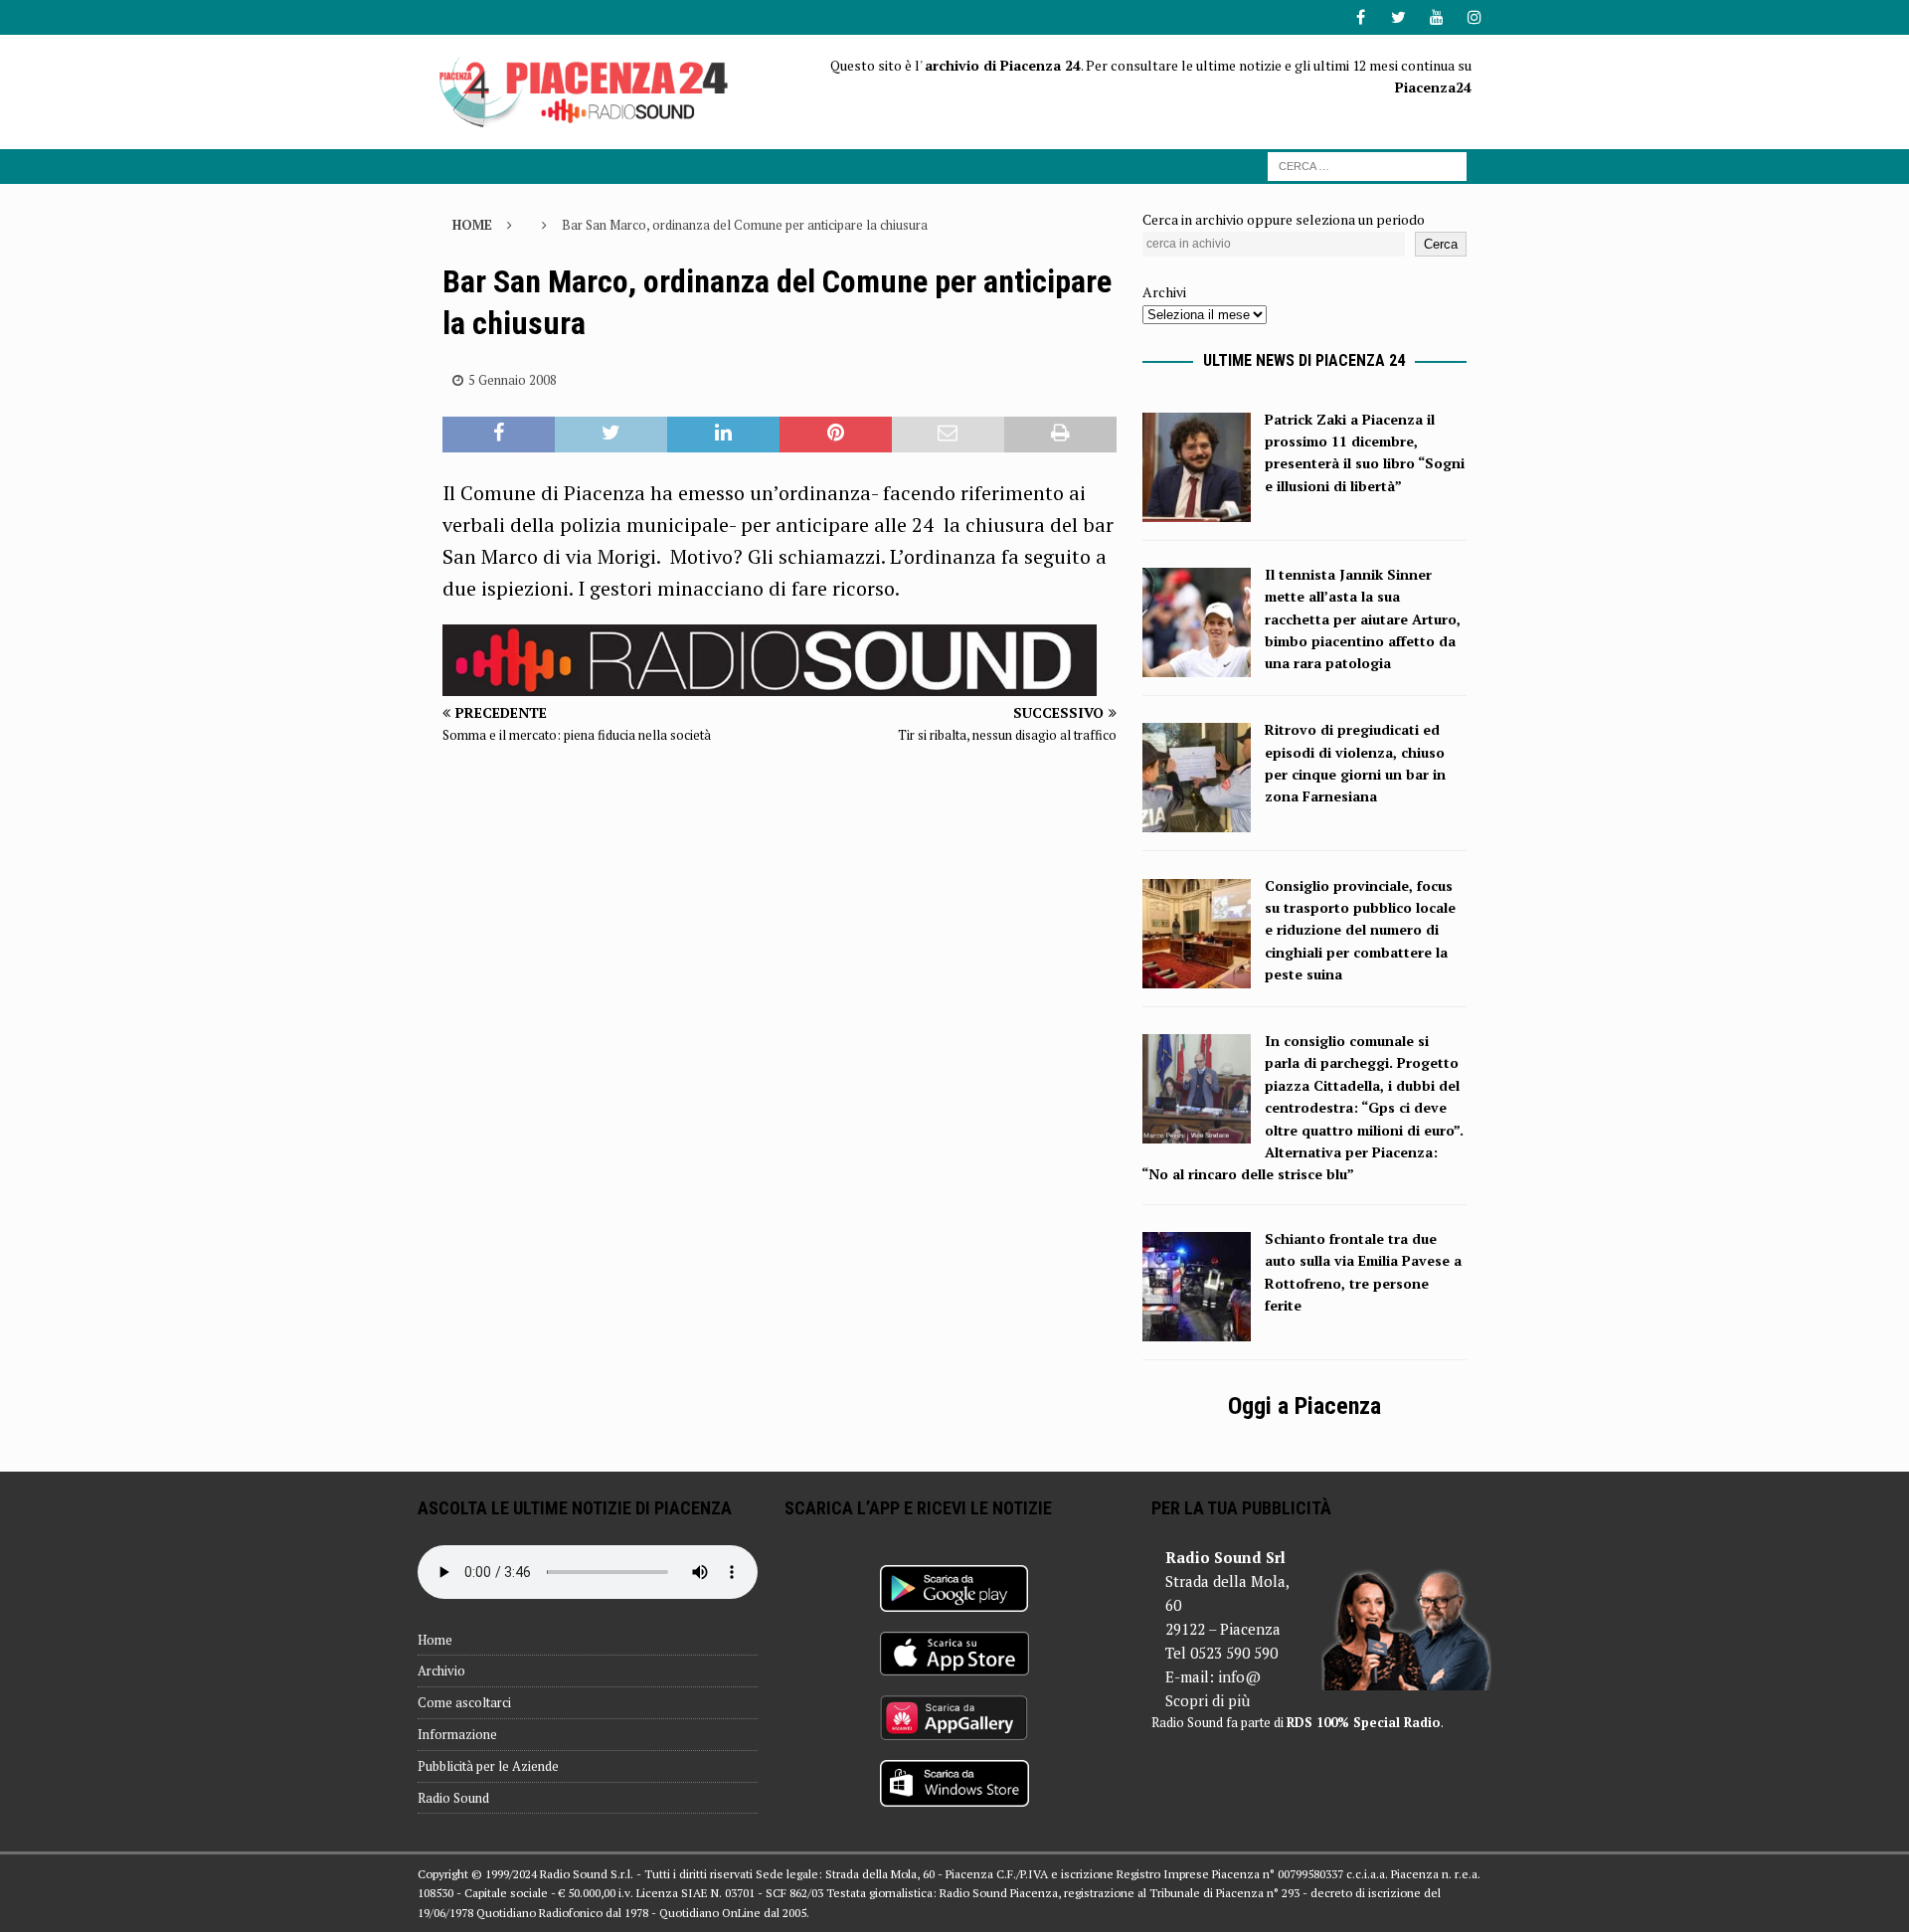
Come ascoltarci (464, 1702)
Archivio (441, 1670)
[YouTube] (1436, 17)
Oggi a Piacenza (1304, 1406)
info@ (1239, 1676)
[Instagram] (1474, 17)
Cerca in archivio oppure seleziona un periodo (1284, 219)
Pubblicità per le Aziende (488, 1766)
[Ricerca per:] (1367, 165)
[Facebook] (1361, 17)
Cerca (1441, 244)
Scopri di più (1208, 1700)
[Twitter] (1398, 17)
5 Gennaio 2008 (513, 380)
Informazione (457, 1734)
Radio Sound (453, 1798)
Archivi (1164, 292)
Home (435, 1640)
